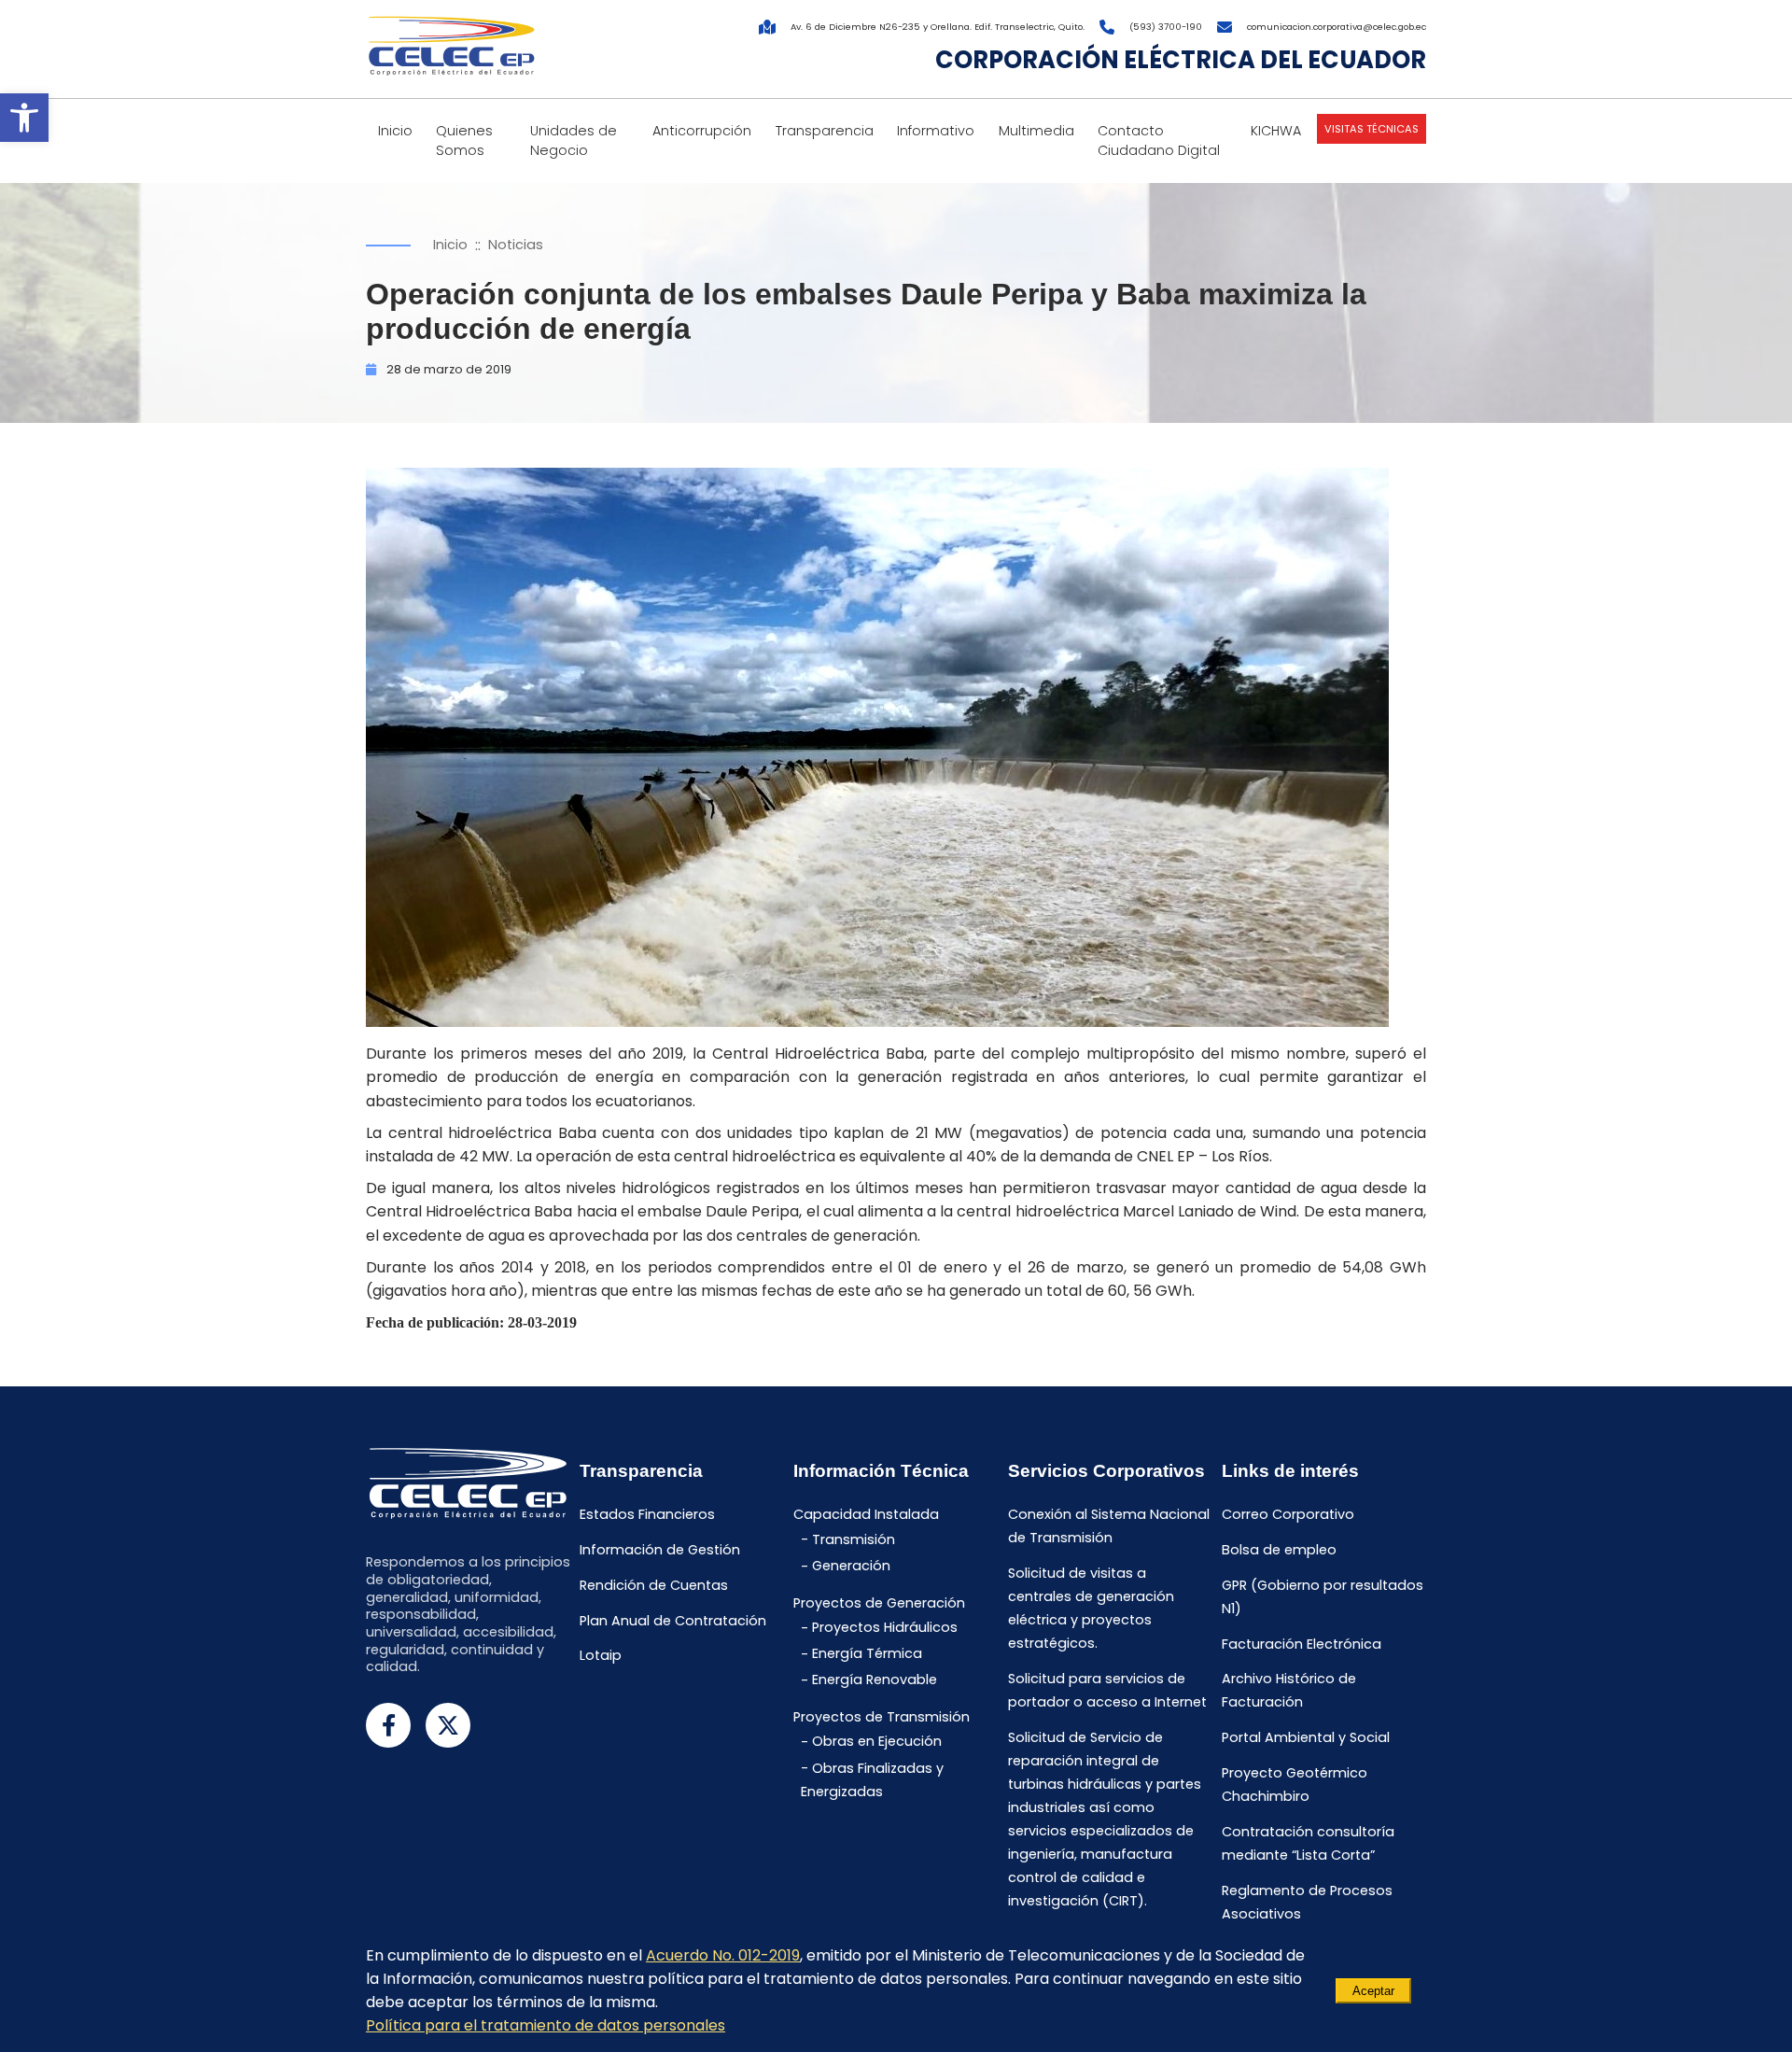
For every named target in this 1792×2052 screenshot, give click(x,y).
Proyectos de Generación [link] (879, 1603)
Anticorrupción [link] (702, 131)
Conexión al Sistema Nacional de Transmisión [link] (1109, 1527)
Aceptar (1373, 1991)
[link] (24, 118)
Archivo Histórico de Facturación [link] (1289, 1691)
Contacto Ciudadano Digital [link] (1159, 141)
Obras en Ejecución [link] (877, 1742)
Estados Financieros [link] (647, 1515)
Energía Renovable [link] (875, 1680)
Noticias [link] (516, 245)
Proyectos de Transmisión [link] (882, 1717)
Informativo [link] (936, 131)
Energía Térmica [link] (867, 1654)
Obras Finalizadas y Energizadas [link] (872, 1780)
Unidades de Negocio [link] (574, 141)
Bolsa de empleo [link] (1279, 1551)
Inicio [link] (395, 131)
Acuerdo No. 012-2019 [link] (723, 1955)
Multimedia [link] (1036, 131)
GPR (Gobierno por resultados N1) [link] (1323, 1597)
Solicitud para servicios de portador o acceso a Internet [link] (1107, 1690)
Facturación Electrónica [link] (1302, 1644)
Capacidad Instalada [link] (866, 1515)
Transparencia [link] (825, 131)
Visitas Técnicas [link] (1372, 129)
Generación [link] (851, 1567)
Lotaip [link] (601, 1656)
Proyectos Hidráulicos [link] (885, 1628)
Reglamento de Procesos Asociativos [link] (1307, 1902)
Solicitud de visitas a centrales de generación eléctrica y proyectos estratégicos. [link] (1091, 1609)
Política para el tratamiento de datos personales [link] (546, 2025)
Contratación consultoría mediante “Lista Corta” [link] (1308, 1843)
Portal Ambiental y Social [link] (1306, 1738)
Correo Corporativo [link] (1288, 1515)
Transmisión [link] (854, 1539)
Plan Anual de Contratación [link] (673, 1621)
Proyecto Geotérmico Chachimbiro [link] (1295, 1785)
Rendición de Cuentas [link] (654, 1585)
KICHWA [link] (1276, 131)
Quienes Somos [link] (464, 141)
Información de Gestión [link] (660, 1551)
